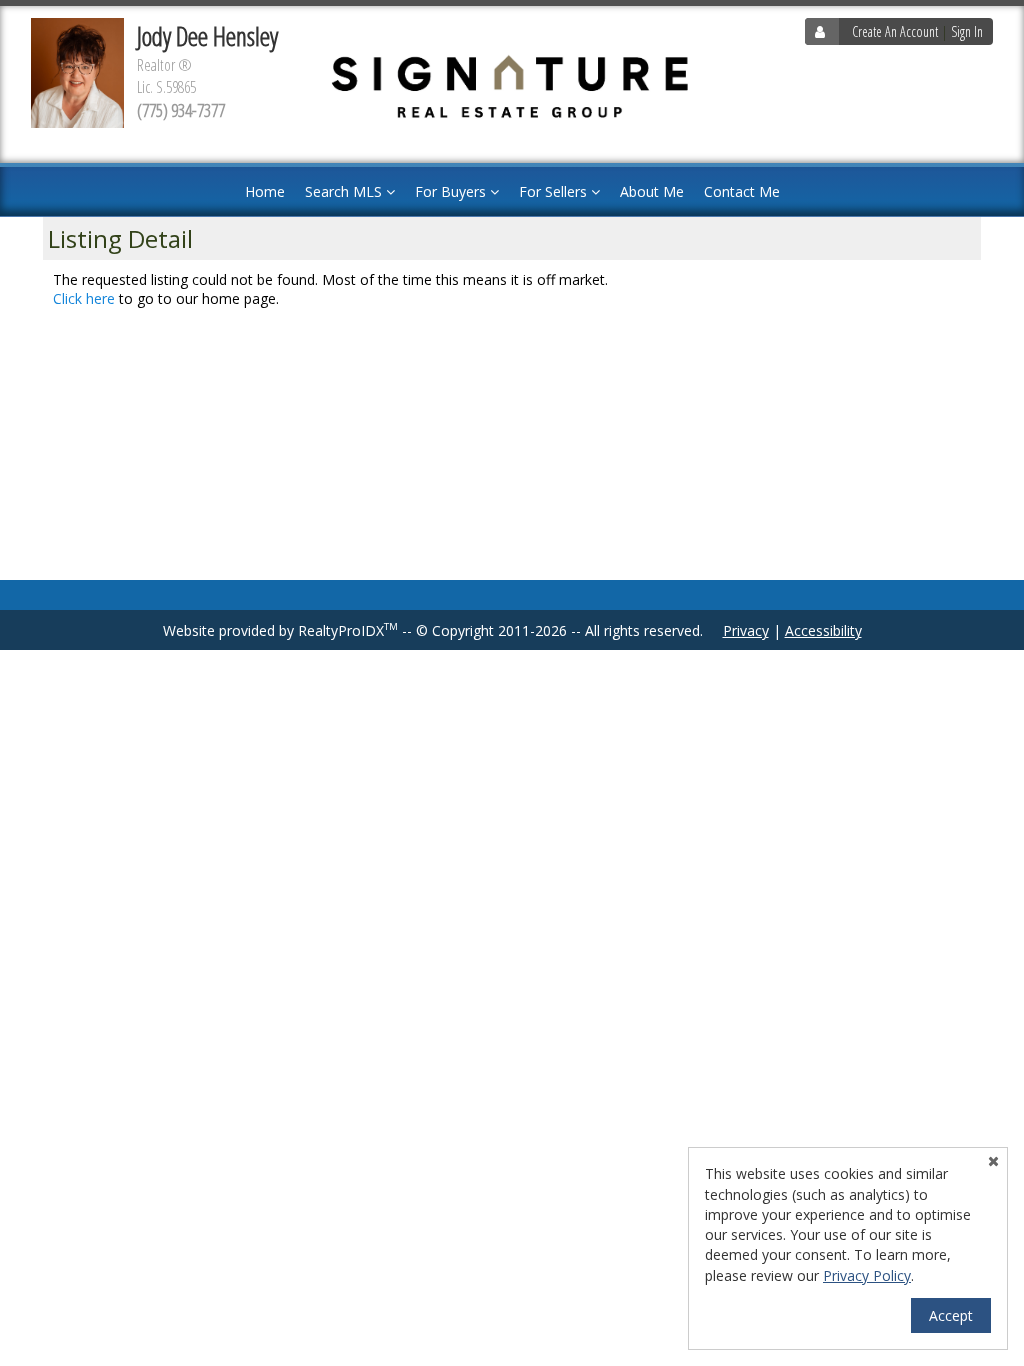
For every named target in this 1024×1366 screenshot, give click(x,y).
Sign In (967, 31)
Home (265, 191)
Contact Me (742, 191)
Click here (84, 298)
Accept (951, 1315)
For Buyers (452, 191)
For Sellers (555, 191)
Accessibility (823, 630)
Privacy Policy (867, 1275)
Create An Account (895, 31)
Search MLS (345, 191)
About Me (652, 191)
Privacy (746, 630)
